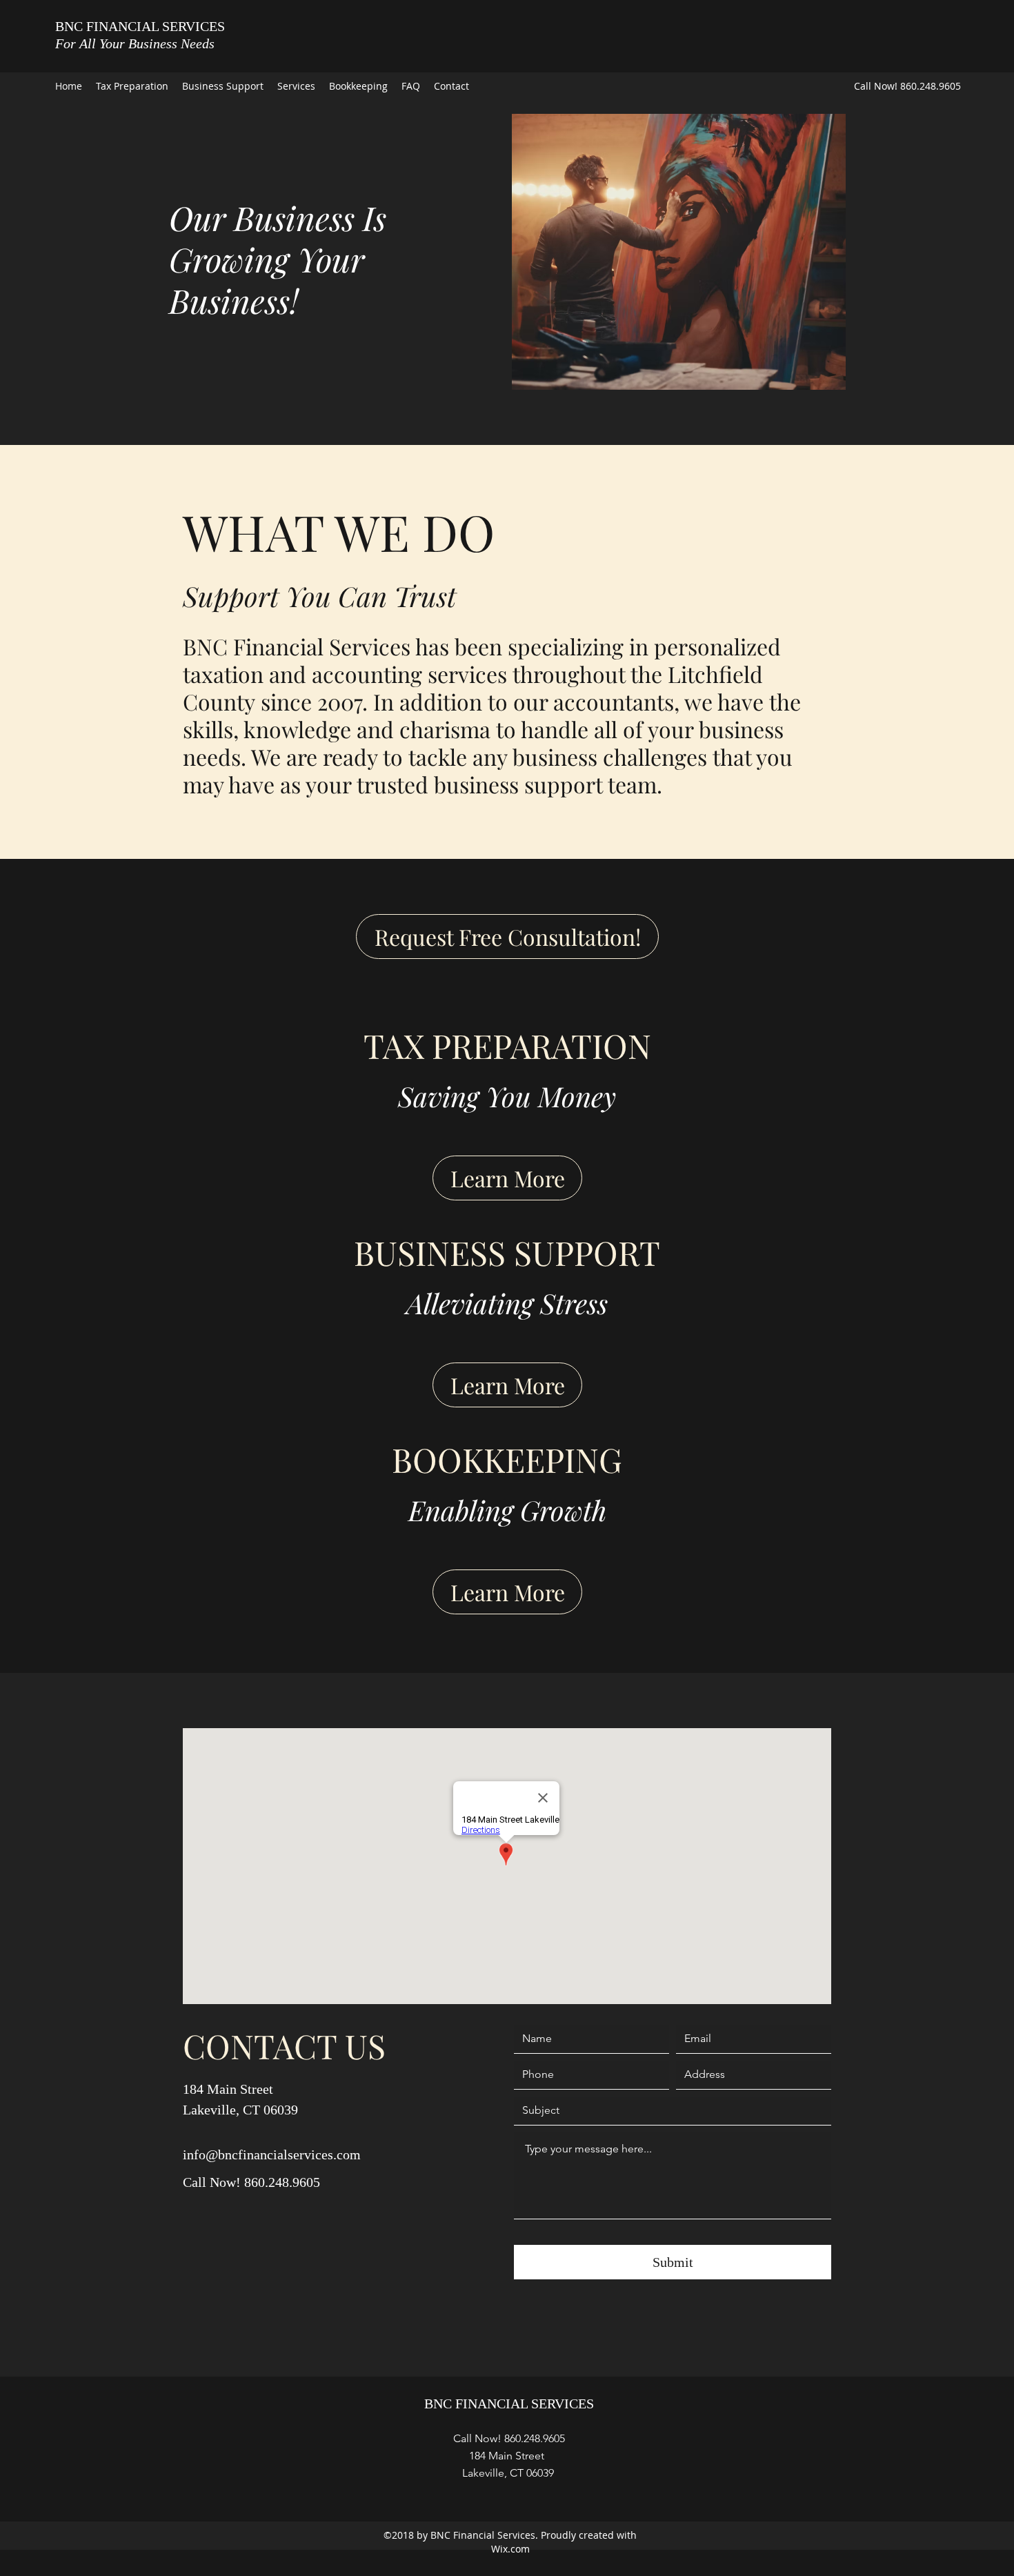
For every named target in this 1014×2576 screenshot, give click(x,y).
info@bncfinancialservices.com (272, 2154)
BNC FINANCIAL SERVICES (140, 26)
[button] (640, 252)
